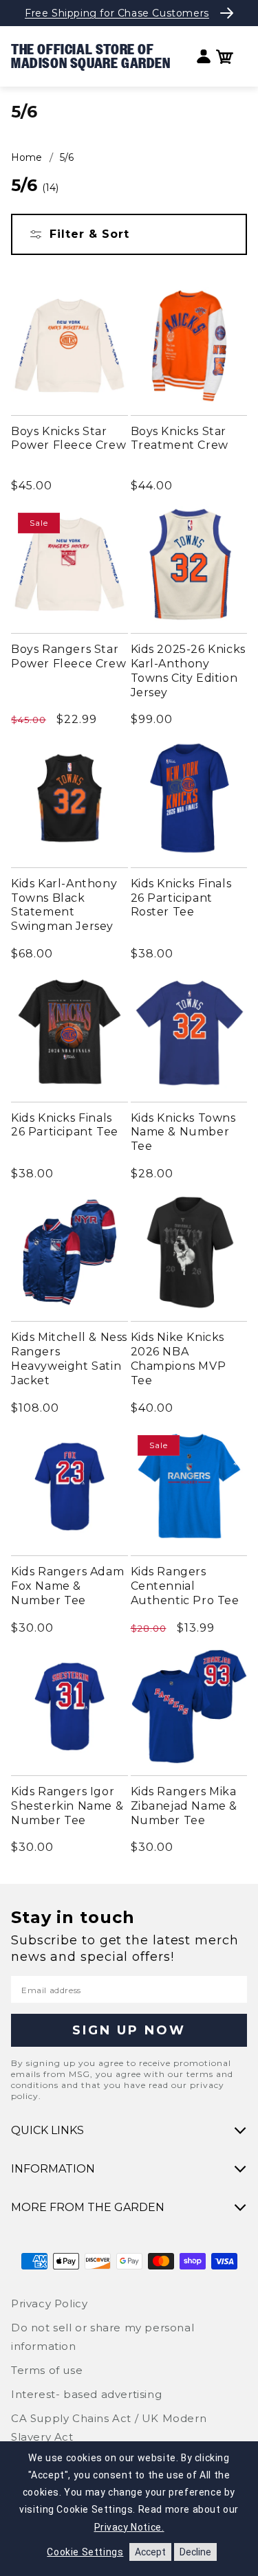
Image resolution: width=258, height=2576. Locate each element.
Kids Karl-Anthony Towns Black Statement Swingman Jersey (64, 905)
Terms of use (47, 2370)
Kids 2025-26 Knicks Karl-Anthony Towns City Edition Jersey (188, 670)
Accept (150, 2552)
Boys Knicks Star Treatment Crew (180, 438)
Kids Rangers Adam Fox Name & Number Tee (67, 1586)
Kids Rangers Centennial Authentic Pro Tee (185, 1586)
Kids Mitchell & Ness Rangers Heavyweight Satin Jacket (69, 1358)
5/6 (67, 157)
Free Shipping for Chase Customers (117, 13)
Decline (195, 2552)
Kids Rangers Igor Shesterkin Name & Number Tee (67, 1806)
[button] (225, 57)
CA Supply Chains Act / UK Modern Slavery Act (109, 2428)
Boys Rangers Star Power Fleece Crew (68, 656)
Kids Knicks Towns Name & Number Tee (183, 1132)
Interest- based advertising (86, 2394)
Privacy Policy (49, 2303)
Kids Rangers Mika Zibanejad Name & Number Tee (184, 1806)
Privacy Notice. (129, 2527)
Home (26, 157)
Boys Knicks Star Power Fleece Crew (68, 438)
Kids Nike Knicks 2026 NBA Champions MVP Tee (179, 1358)
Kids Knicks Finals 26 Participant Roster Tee (181, 898)
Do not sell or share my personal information (103, 2337)
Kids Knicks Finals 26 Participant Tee (65, 1125)
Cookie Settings (85, 2552)
